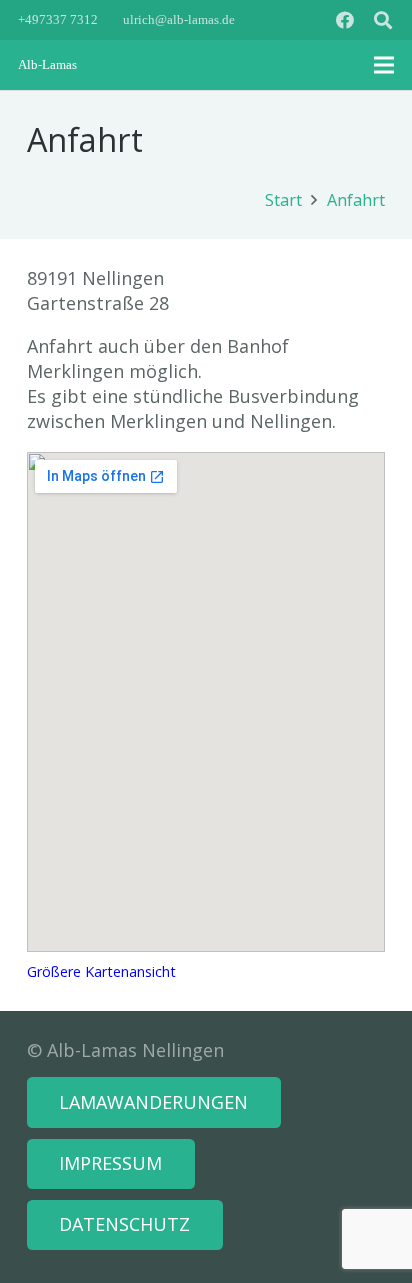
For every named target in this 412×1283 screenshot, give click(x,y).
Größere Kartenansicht (101, 971)
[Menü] (384, 65)
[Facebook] (345, 20)
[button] (383, 20)
